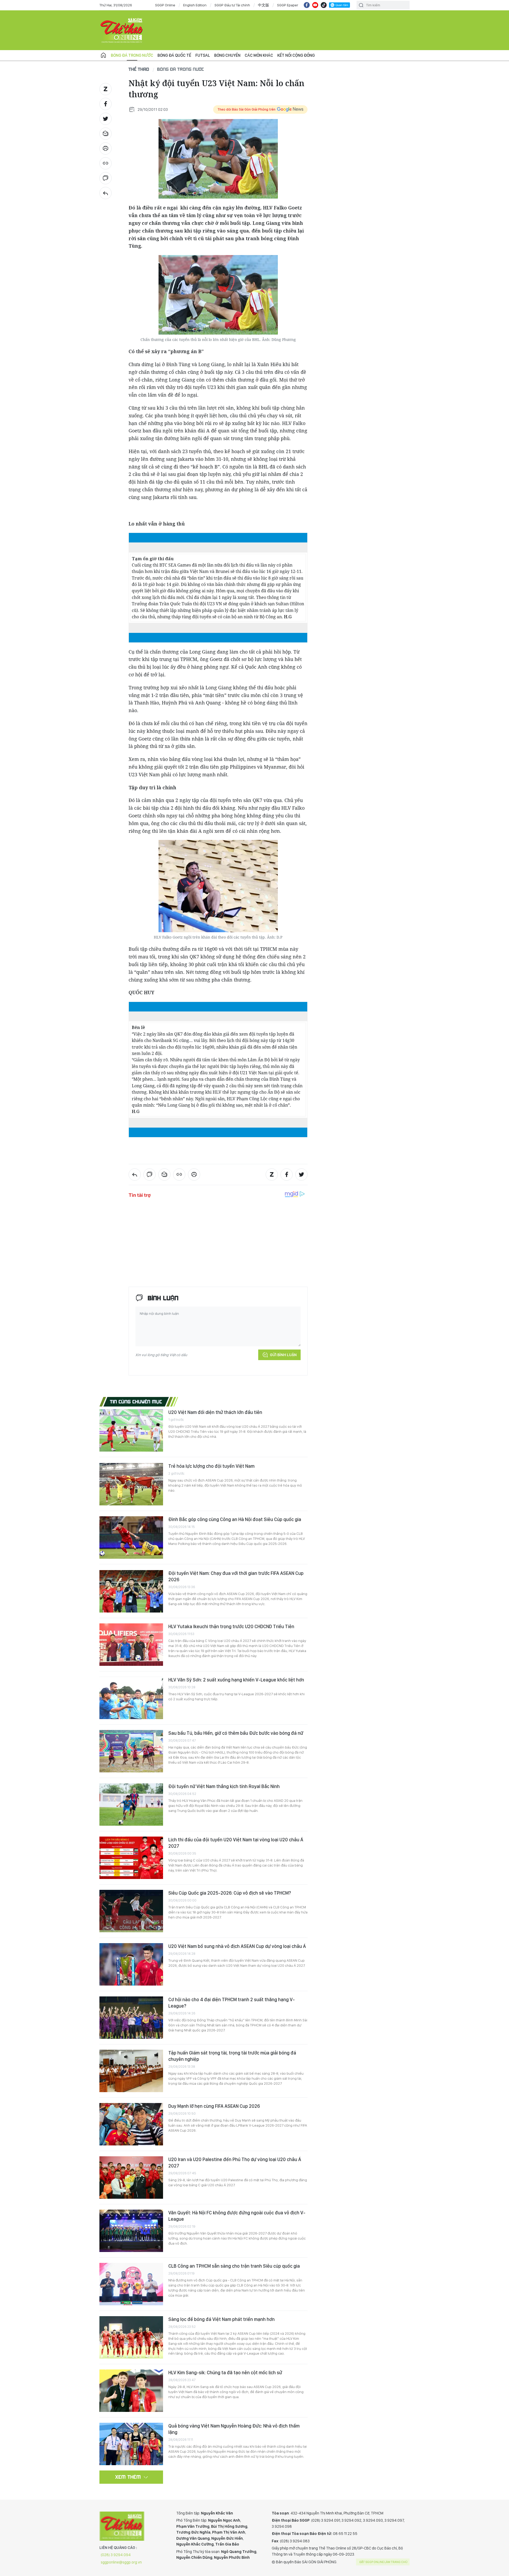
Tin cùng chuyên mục (136, 1401)
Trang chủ (103, 55)
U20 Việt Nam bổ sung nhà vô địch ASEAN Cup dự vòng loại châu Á (237, 1946)
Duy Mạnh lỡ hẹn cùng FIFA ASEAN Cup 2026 (214, 2106)
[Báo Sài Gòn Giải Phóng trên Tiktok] (324, 5)
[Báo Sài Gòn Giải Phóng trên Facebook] (307, 5)
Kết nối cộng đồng (296, 55)
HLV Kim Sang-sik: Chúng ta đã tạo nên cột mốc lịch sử (225, 2373)
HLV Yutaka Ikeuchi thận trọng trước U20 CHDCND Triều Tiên (231, 1626)
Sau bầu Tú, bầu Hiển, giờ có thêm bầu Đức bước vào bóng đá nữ (236, 1733)
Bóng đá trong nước (132, 55)
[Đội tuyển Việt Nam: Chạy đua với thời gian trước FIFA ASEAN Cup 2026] (131, 1591)
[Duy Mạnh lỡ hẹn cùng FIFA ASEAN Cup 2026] (131, 2124)
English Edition (195, 5)
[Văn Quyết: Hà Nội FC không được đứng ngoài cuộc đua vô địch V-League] (131, 2231)
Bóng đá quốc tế (174, 55)
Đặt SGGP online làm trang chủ (383, 2562)
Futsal (203, 55)
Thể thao (139, 69)
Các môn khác (259, 55)
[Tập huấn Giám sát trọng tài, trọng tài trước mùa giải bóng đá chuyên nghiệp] (131, 2071)
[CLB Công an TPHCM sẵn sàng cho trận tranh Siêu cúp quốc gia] (131, 2284)
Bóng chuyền (227, 55)
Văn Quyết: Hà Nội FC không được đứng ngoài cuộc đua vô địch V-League (237, 2216)
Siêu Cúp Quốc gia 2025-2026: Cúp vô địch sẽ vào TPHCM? (230, 1893)
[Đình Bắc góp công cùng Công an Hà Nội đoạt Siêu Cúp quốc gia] (131, 1537)
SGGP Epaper (288, 5)
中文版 (264, 5)
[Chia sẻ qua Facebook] (106, 104)
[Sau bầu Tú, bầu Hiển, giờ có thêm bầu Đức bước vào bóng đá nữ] (131, 1751)
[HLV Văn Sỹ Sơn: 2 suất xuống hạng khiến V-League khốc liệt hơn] (131, 1698)
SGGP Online (165, 5)
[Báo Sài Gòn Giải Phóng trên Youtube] (315, 5)
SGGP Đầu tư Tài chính (232, 5)
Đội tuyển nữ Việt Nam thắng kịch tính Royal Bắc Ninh (224, 1786)
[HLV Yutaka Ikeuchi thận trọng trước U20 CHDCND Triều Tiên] (131, 1645)
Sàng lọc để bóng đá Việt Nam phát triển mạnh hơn (221, 2319)
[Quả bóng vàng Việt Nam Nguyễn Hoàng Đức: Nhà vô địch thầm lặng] (131, 2444)
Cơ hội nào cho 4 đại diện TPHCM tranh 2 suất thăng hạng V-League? (232, 2003)
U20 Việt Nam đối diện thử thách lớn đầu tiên (215, 1412)
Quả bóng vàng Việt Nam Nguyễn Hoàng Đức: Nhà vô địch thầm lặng (234, 2429)
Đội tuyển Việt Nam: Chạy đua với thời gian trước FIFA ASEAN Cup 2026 (236, 1576)
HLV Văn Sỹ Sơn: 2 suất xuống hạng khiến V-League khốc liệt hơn (236, 1680)
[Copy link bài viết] (106, 163)
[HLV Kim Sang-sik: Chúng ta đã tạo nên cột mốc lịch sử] (131, 2391)
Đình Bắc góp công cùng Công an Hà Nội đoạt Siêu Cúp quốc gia (235, 1519)
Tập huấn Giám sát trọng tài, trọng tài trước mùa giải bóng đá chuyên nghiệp (232, 2056)
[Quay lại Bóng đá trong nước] (106, 193)
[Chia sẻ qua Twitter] (106, 119)
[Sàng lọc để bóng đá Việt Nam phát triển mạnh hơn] (131, 2337)
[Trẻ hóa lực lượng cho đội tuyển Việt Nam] (131, 1484)
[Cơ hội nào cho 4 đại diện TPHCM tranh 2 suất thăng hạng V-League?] (131, 2018)
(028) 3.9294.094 (116, 2555)
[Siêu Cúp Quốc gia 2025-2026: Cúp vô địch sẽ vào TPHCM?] (131, 1911)
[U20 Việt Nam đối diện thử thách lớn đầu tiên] (131, 1430)
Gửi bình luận (283, 1355)
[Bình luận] (106, 178)
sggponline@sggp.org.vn (121, 2562)
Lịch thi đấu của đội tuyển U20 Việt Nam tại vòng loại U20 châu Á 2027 (236, 1843)
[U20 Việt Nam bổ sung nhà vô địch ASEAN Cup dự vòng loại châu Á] (131, 1964)
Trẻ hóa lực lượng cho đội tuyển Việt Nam (211, 1466)
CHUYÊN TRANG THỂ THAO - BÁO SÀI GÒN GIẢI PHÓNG (122, 30)
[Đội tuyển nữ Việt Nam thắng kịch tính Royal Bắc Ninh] (131, 1804)
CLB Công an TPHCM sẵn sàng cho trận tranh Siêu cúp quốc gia (234, 2266)
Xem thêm (128, 2477)
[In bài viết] (106, 148)
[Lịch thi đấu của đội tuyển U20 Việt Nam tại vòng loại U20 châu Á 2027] (131, 1858)
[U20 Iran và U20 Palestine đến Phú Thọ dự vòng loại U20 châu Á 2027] (131, 2178)
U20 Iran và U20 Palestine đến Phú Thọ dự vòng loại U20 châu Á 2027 (235, 2163)
